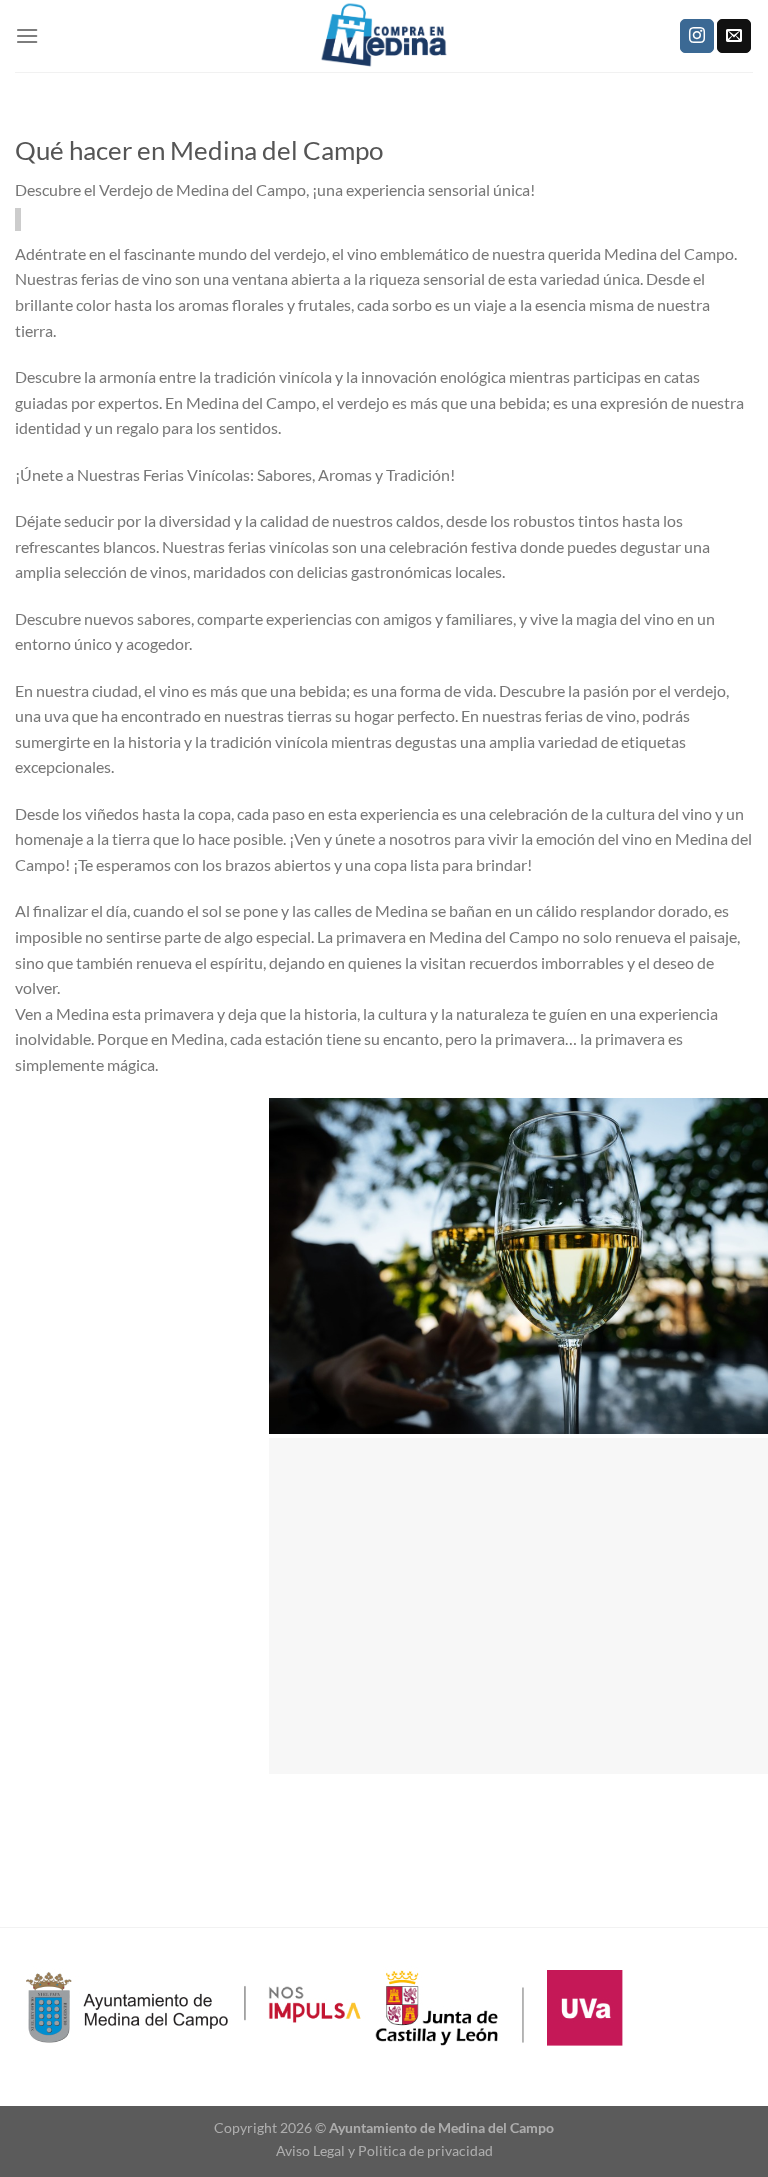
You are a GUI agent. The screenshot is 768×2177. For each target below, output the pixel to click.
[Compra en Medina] (384, 36)
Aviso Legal (310, 2150)
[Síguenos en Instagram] (697, 36)
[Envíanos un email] (734, 36)
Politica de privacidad (425, 2150)
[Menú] (27, 35)
